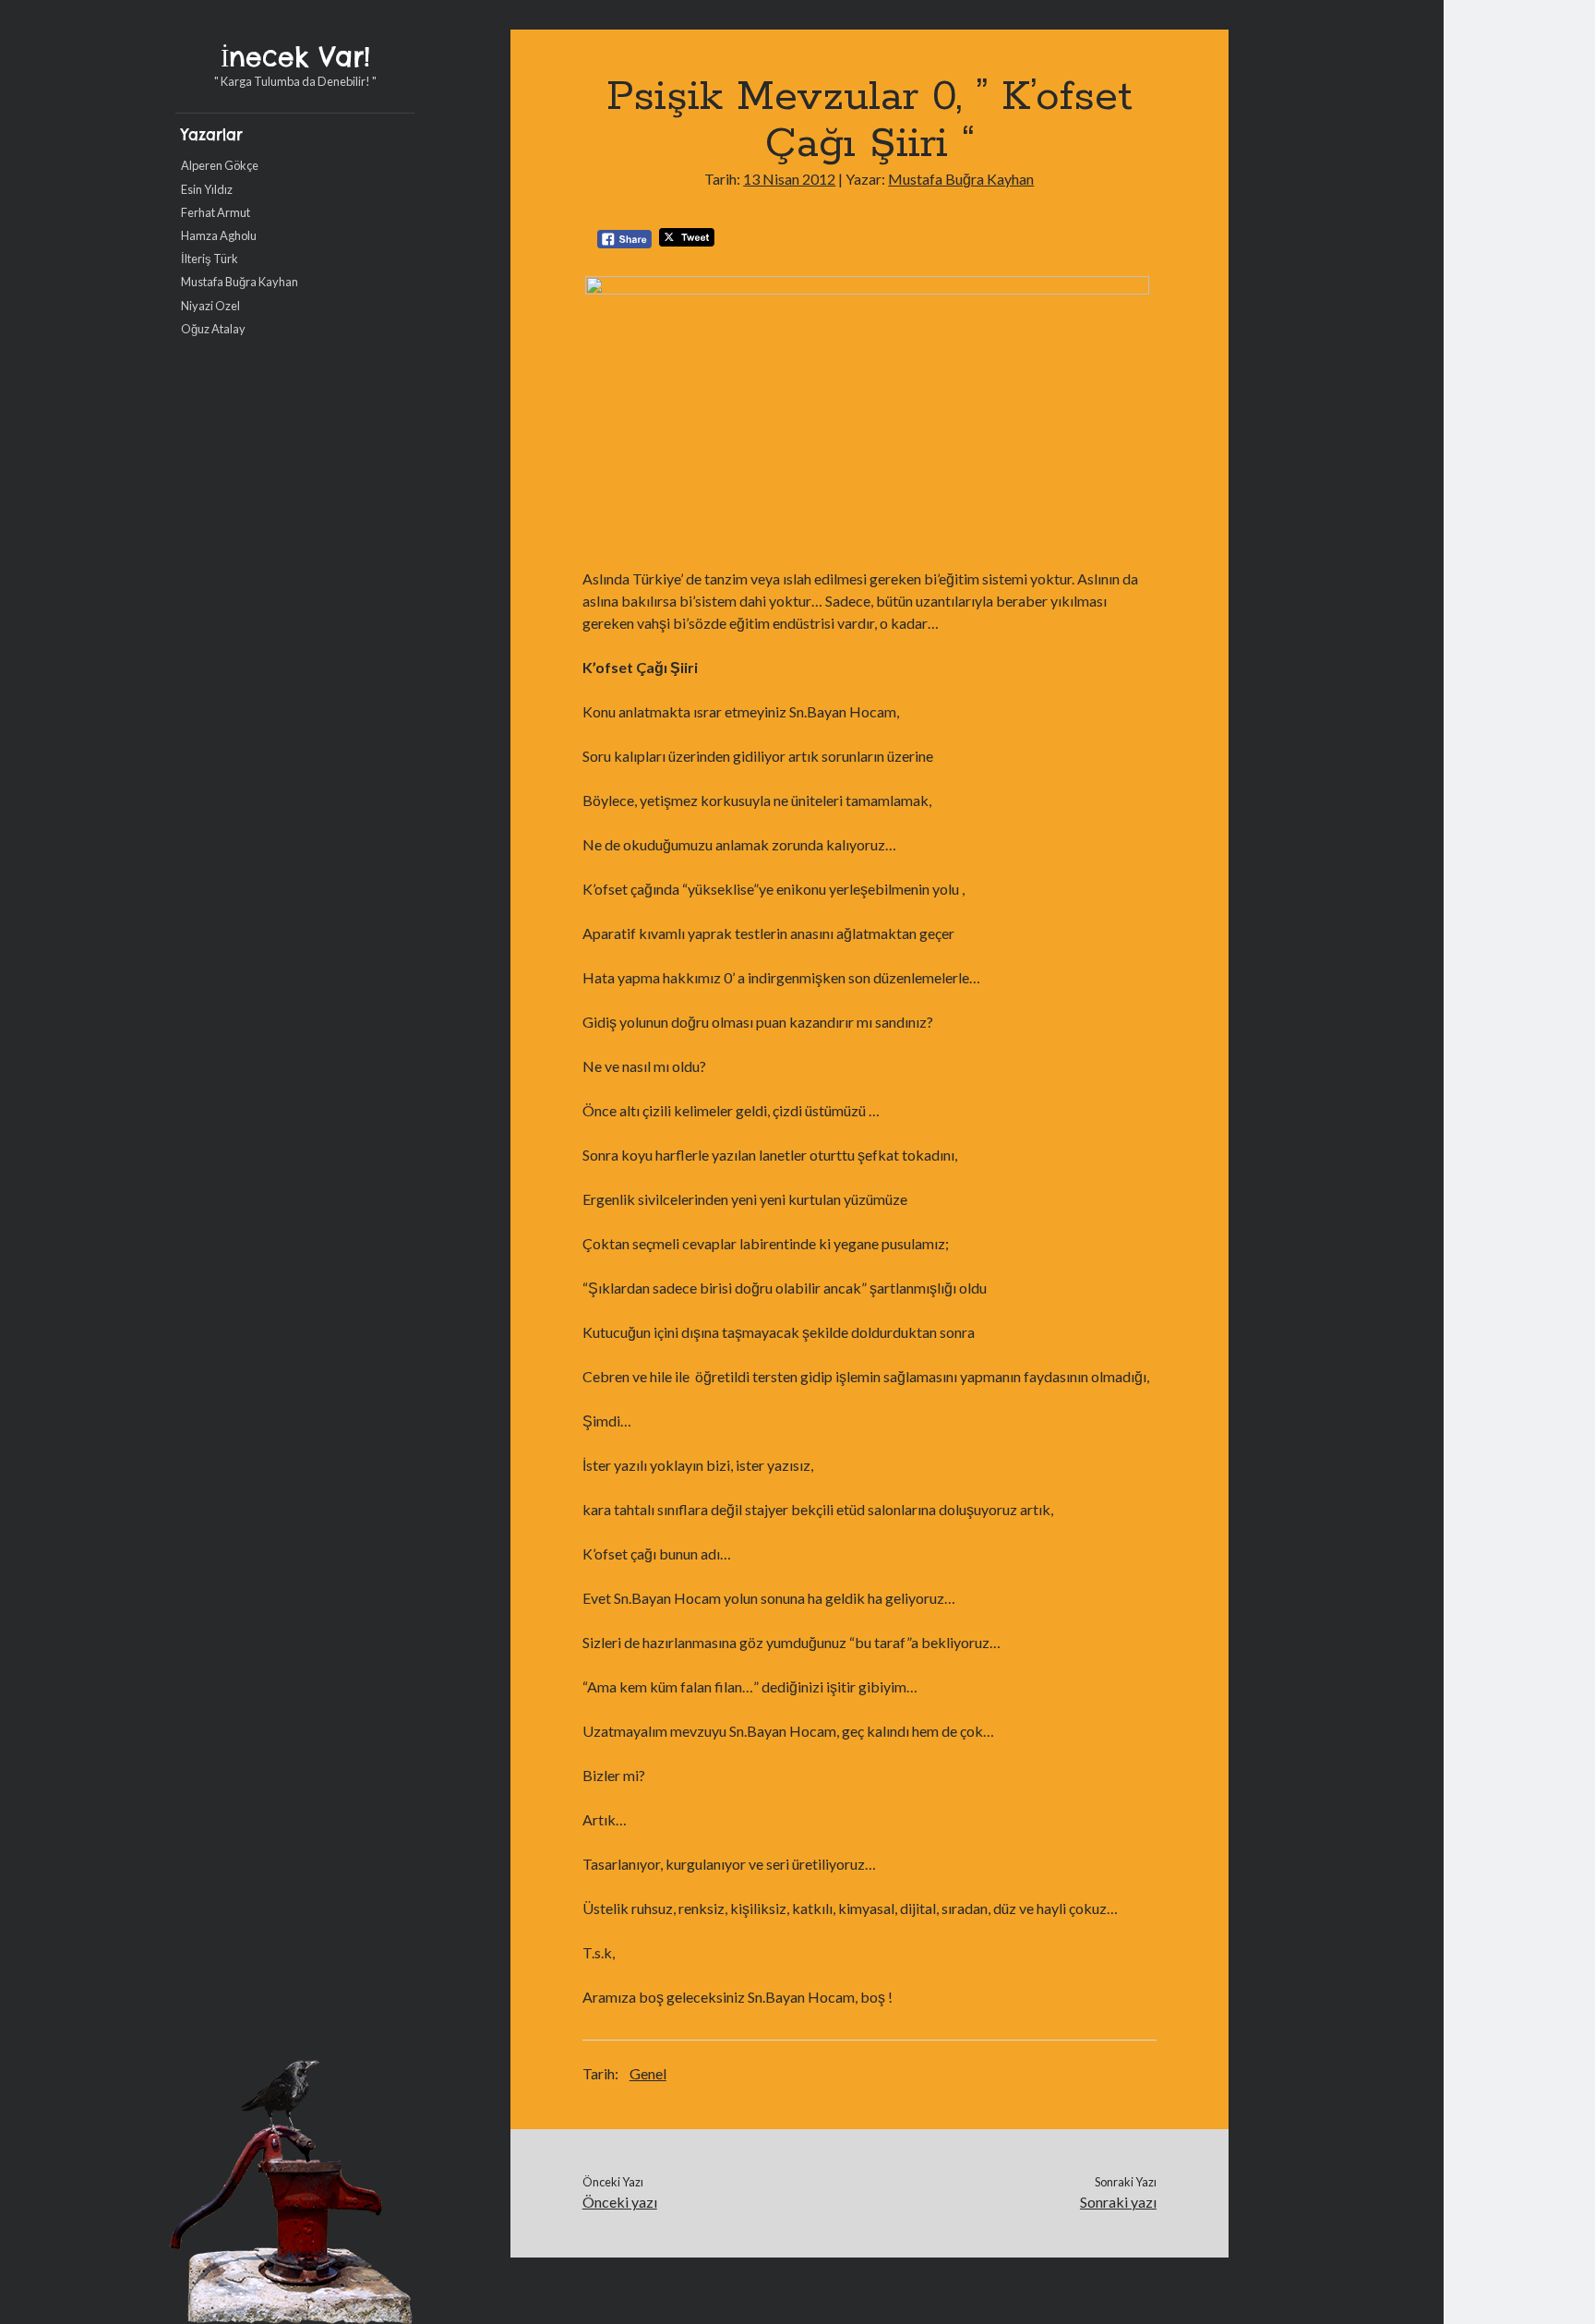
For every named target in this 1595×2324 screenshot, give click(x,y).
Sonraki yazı (1118, 2202)
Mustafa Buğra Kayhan (240, 282)
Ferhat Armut (216, 212)
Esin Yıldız (207, 189)
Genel (648, 2073)
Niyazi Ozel (210, 306)
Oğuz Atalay (213, 329)
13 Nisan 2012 (789, 179)
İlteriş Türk (210, 259)
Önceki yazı (620, 2202)
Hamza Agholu (219, 235)
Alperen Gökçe (220, 165)
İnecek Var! (295, 57)
